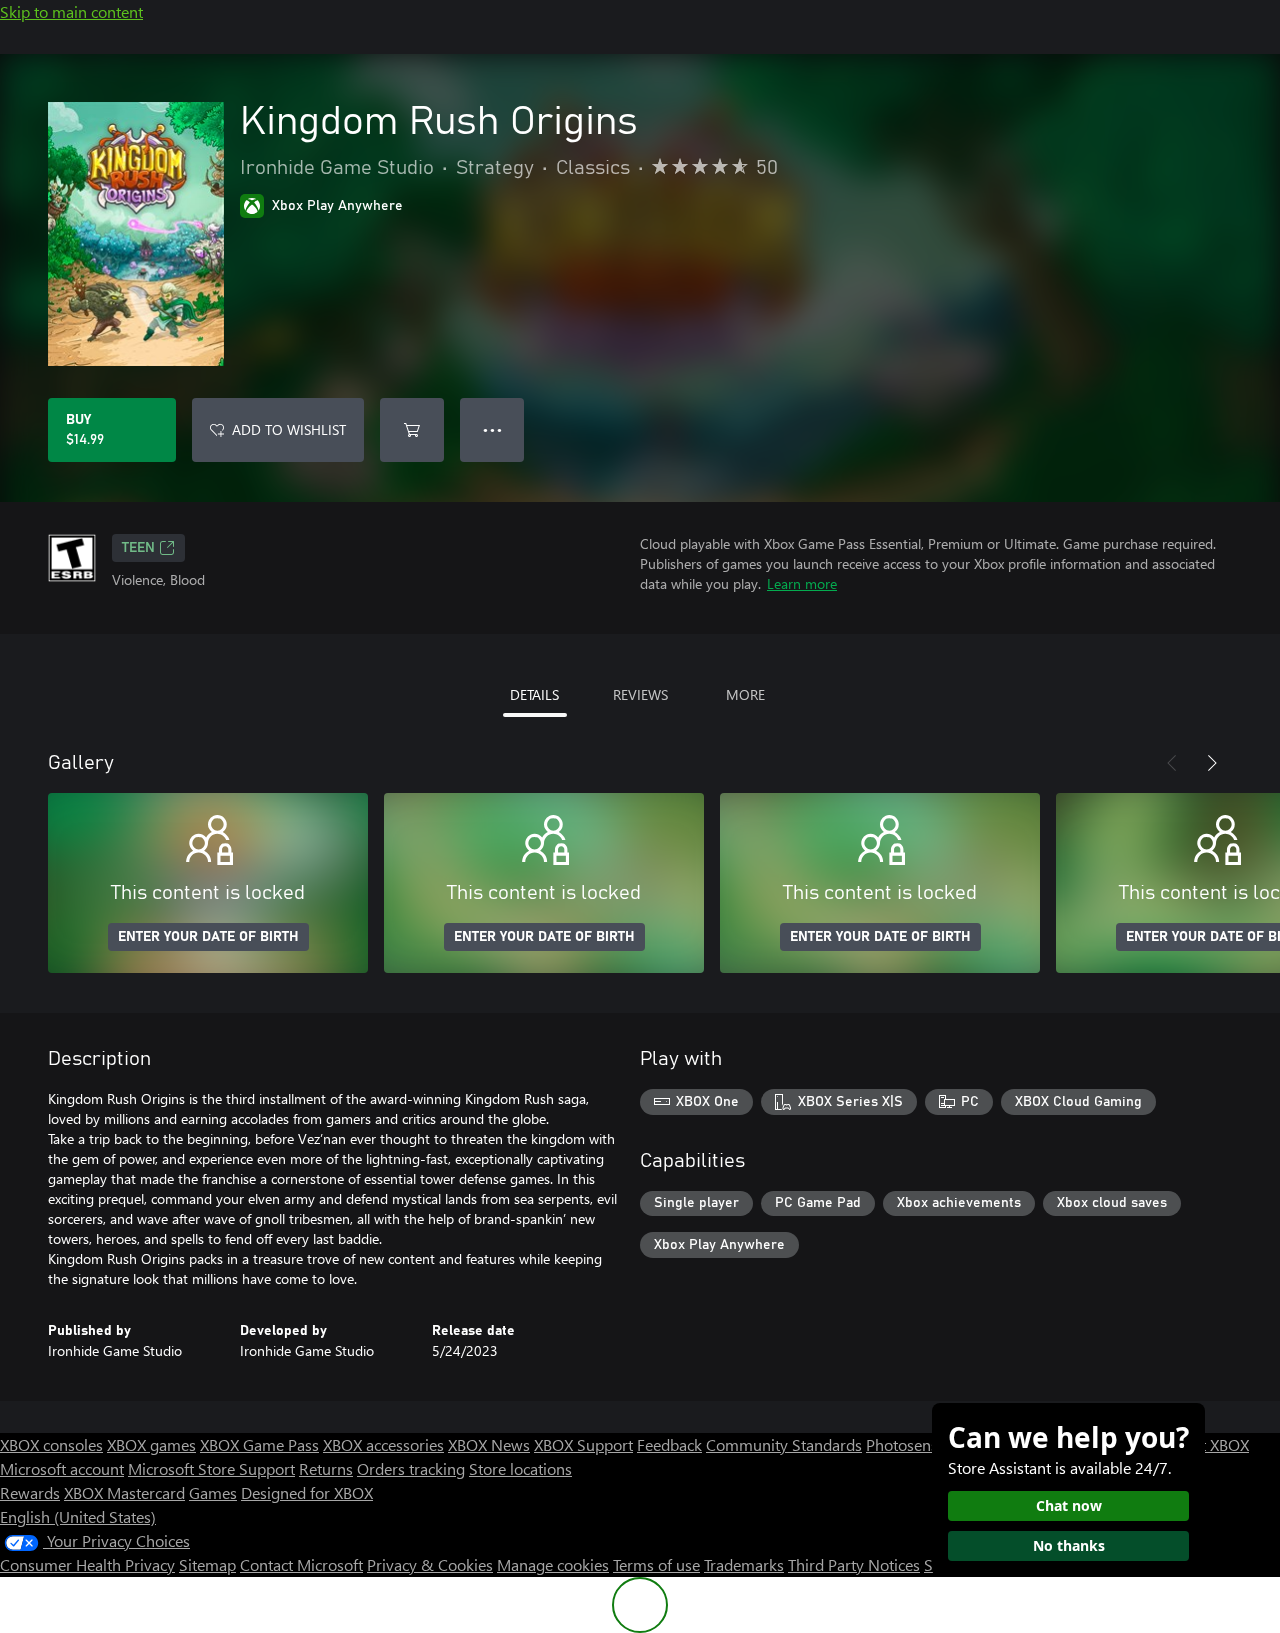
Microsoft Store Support (211, 1468)
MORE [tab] (745, 694)
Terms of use (656, 1564)
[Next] (1212, 763)
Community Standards (784, 1444)
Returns (326, 1468)
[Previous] (1172, 763)
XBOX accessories (383, 1444)
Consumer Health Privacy (87, 1564)
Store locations (520, 1468)
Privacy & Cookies (430, 1564)
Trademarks (744, 1564)
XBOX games (151, 1444)
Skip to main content (71, 11)
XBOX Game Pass (259, 1444)
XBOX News (489, 1444)
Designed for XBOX (307, 1492)
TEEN (138, 548)
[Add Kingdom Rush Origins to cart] (412, 430)
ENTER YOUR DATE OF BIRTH (208, 937)
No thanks (1069, 1545)
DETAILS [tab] (534, 694)
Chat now (1069, 1505)
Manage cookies (553, 1564)
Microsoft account (62, 1468)
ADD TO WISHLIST (289, 429)
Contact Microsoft (301, 1564)
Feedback (669, 1444)
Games (213, 1492)
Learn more (802, 583)
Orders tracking (411, 1468)
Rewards (30, 1492)
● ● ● (492, 429)
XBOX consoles (51, 1444)
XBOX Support (583, 1444)
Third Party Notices (854, 1564)
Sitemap (207, 1564)
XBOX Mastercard (124, 1492)
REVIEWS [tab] (640, 694)
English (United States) (78, 1516)
